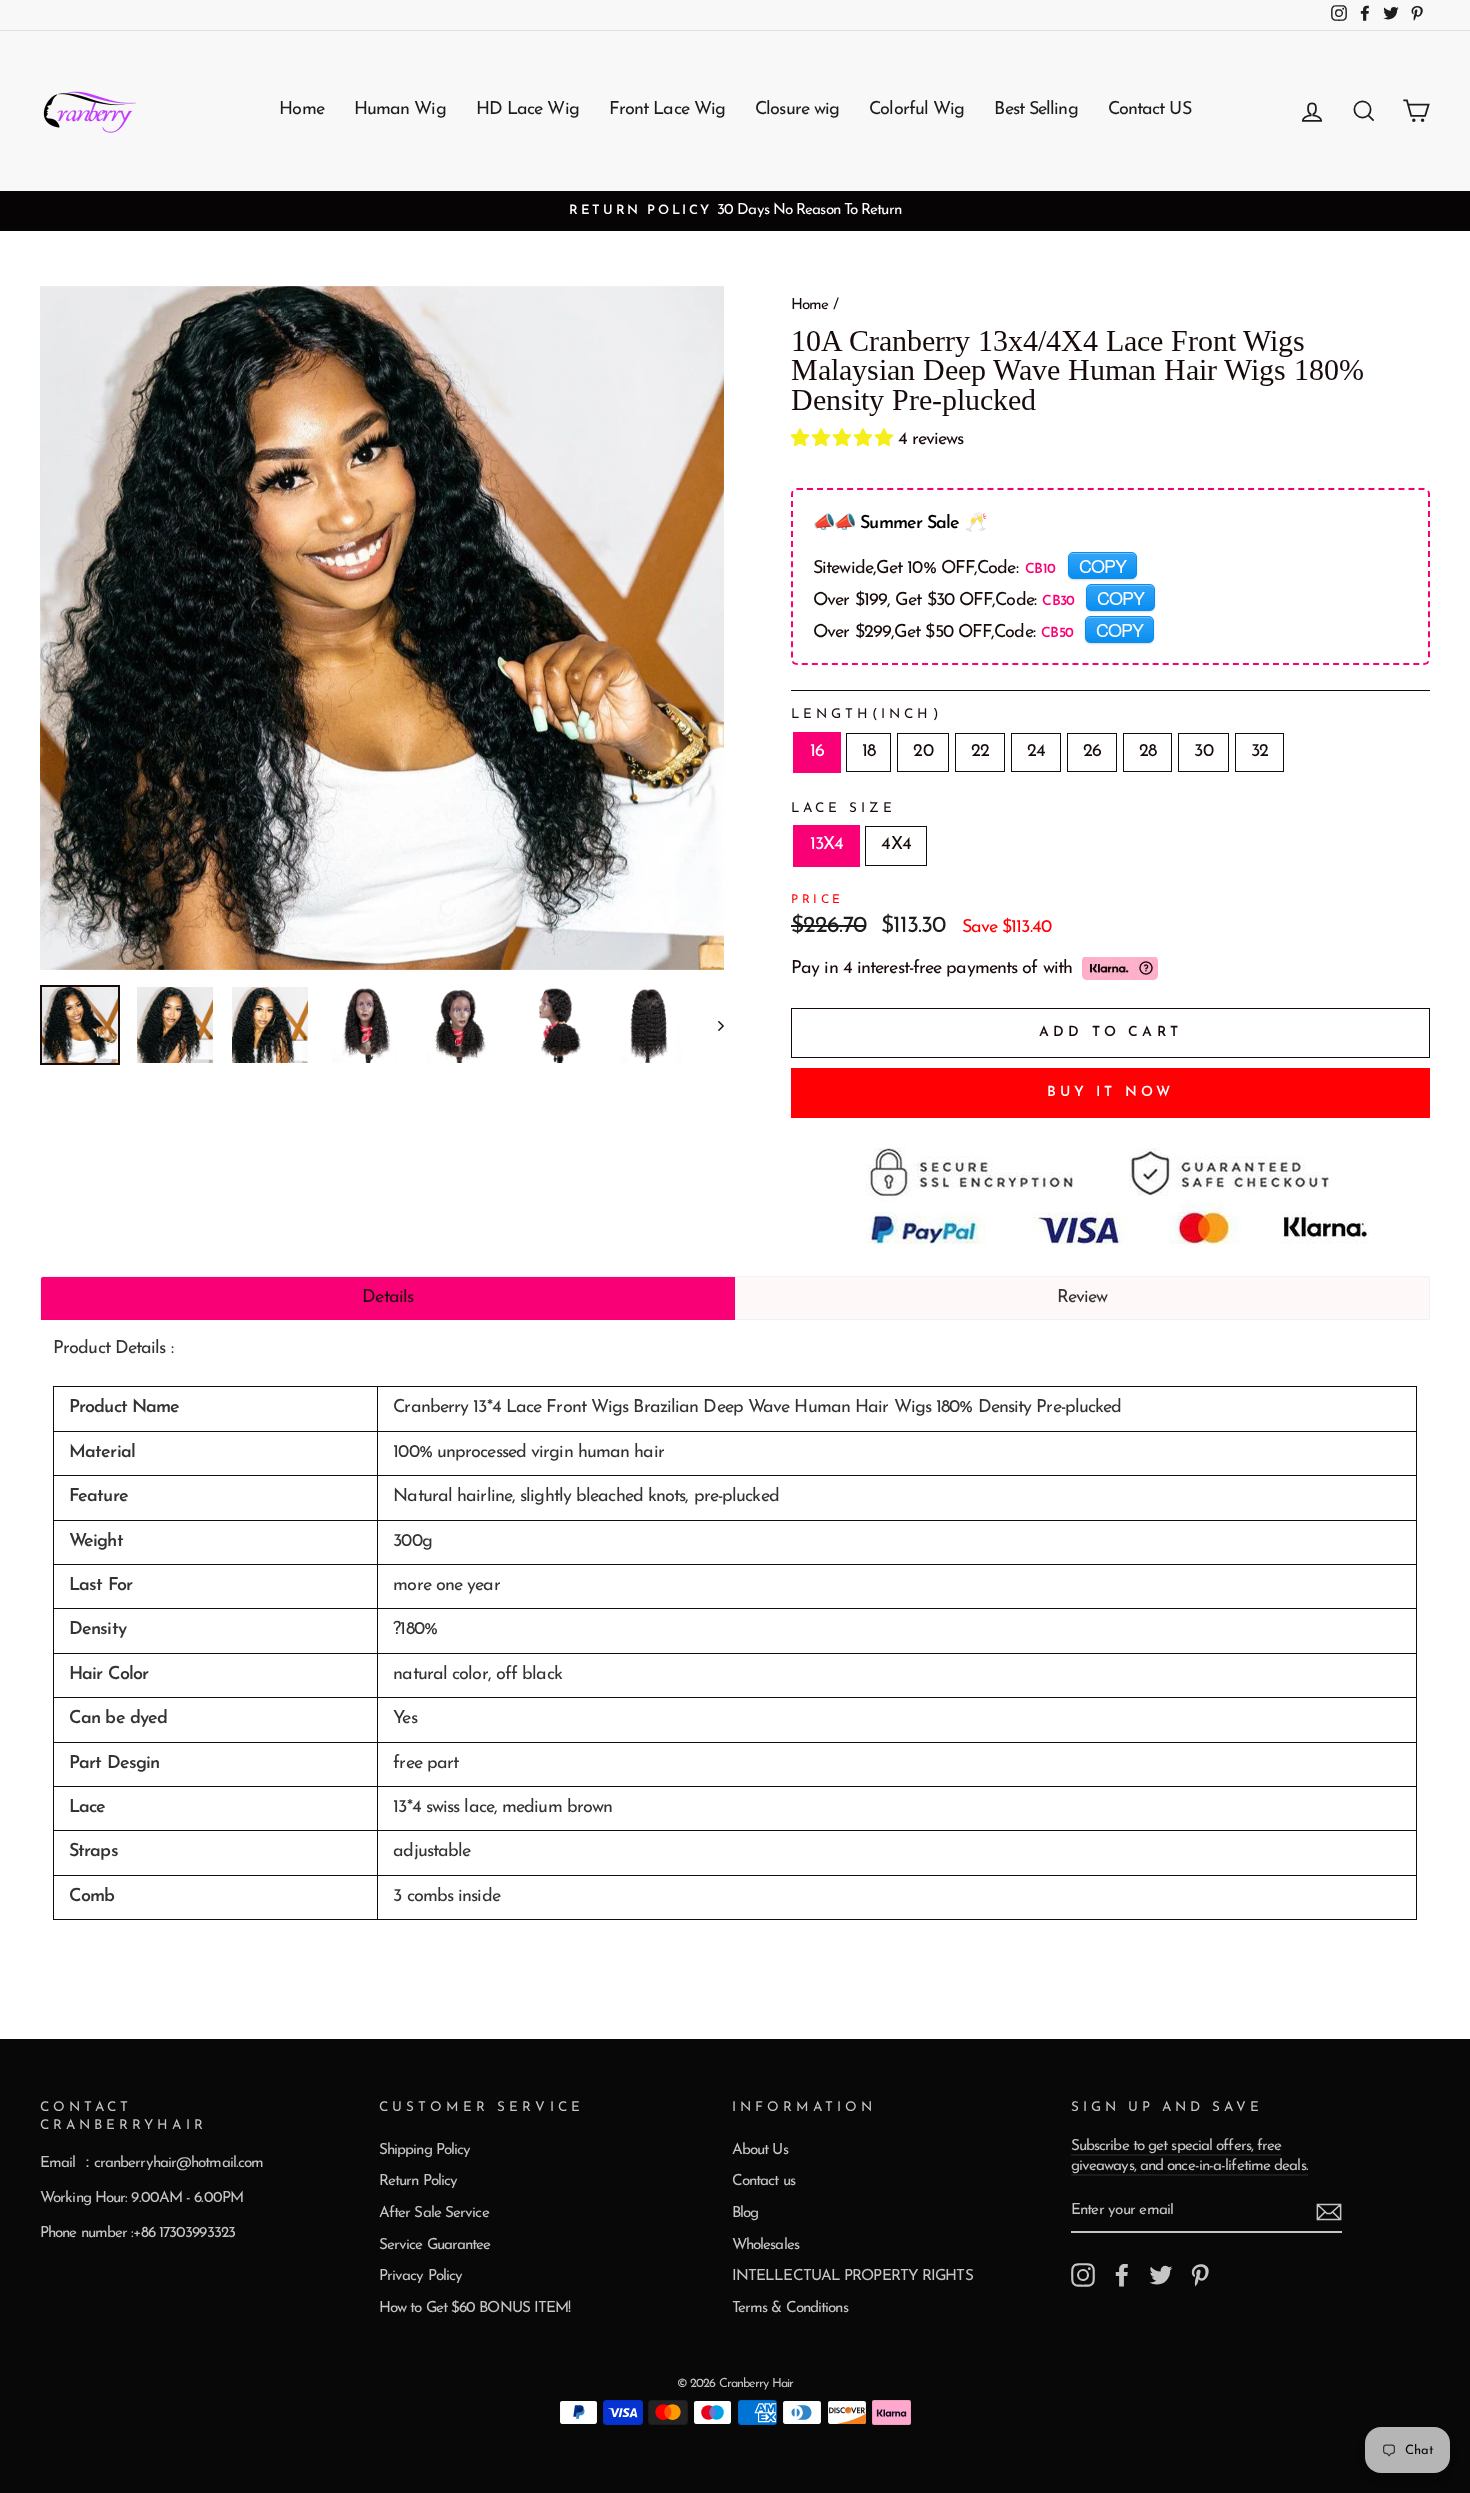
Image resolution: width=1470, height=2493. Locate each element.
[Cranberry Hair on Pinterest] (1200, 2275)
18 (868, 752)
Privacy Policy (420, 2276)
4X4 (895, 845)
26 (1092, 752)
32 (1259, 752)
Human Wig (400, 110)
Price (817, 900)
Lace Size (843, 808)
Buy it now (1111, 1092)
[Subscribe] (1329, 2212)
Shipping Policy (425, 2150)
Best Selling (1035, 110)
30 (1203, 752)
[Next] (711, 1025)
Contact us (763, 2181)
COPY (1102, 565)
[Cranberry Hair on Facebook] (1122, 2275)
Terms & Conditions (790, 2308)
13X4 (826, 845)
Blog (745, 2213)
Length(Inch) (866, 714)
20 (922, 752)
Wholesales (765, 2245)
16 (817, 752)
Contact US (1149, 110)
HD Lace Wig (527, 110)
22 (980, 752)
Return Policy (418, 2181)
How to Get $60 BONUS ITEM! (475, 2308)
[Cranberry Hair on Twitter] (1161, 2275)
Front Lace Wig (667, 110)
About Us (760, 2150)
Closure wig (797, 110)
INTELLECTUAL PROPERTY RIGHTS (852, 2276)
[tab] (388, 1298)
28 (1147, 752)
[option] (735, 211)
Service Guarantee (435, 2245)
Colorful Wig (916, 110)
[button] (844, 440)
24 (1036, 752)
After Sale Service (434, 2213)
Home (301, 110)
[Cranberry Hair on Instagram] (1083, 2275)
